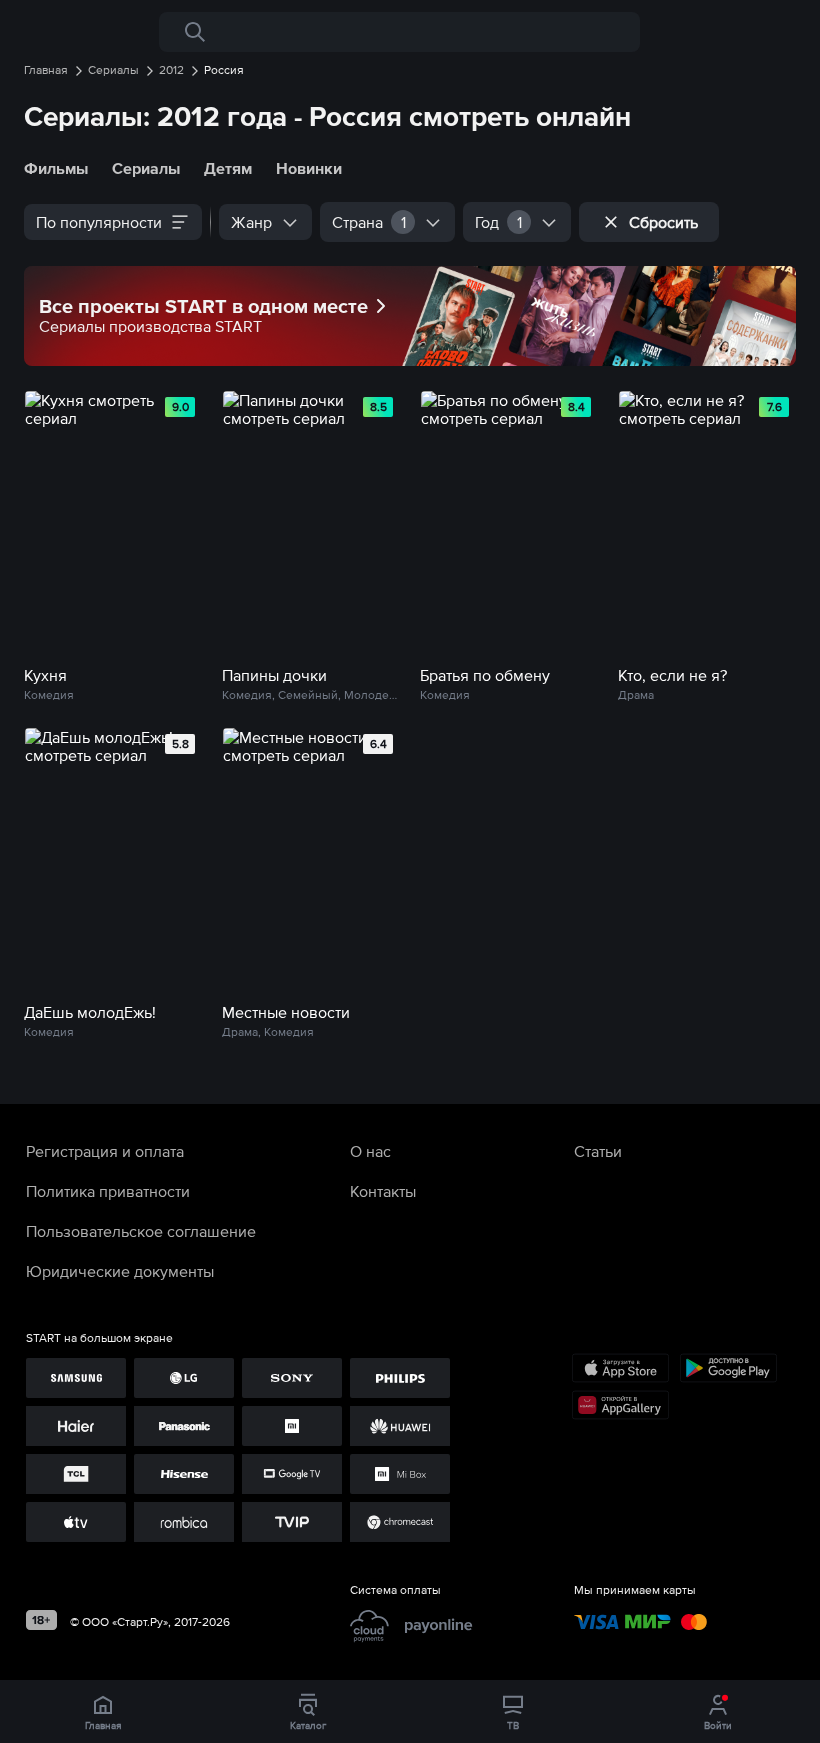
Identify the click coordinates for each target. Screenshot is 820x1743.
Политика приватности (108, 1191)
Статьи (598, 1151)
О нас (370, 1151)
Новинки (309, 168)
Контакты (383, 1191)
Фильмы (56, 168)
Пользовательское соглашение (141, 1231)
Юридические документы (120, 1271)
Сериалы (146, 168)
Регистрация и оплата (105, 1151)
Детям (228, 168)
